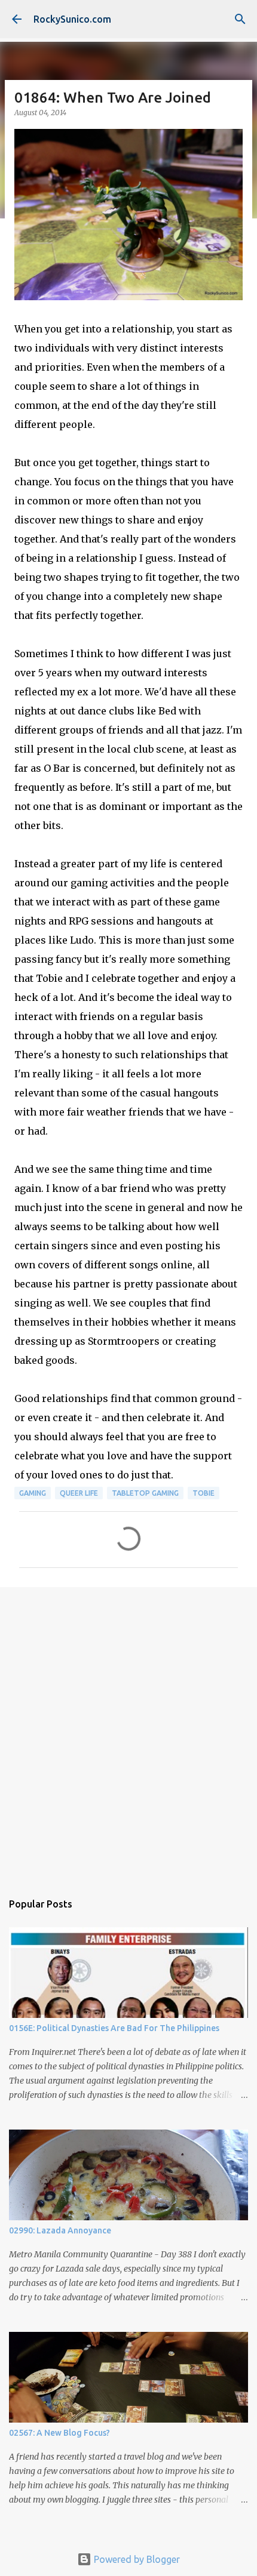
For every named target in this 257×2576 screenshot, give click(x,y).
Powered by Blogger (136, 2559)
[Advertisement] (128, 1733)
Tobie (204, 1493)
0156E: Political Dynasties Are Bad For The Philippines (114, 2028)
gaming (33, 1493)
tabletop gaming (145, 1493)
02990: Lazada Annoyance (60, 2230)
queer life (79, 1493)
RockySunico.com (72, 19)
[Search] (240, 19)
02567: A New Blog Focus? (59, 2433)
